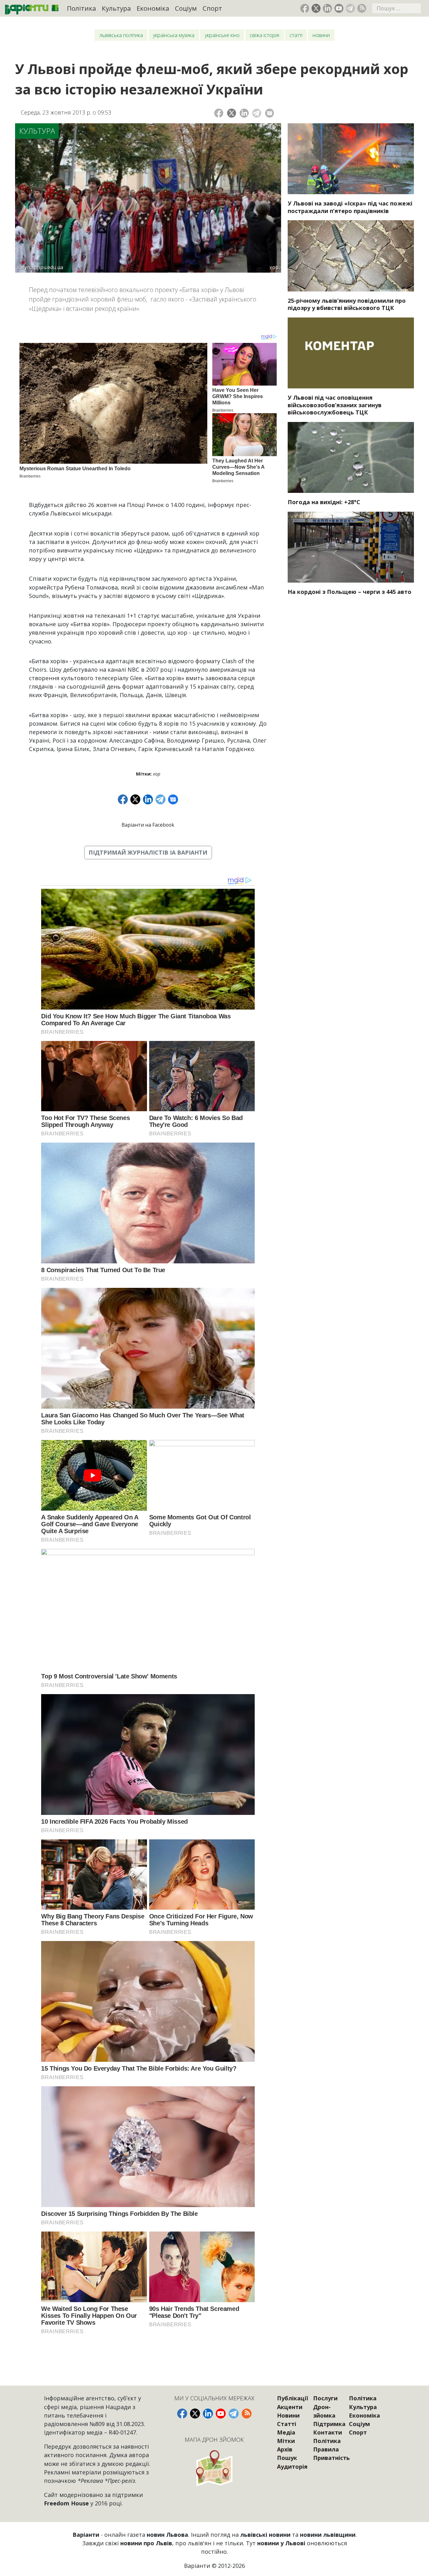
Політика (81, 8)
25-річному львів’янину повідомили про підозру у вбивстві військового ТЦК (347, 304)
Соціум (186, 8)
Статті (296, 35)
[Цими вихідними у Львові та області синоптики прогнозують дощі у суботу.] (351, 457)
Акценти (290, 2407)
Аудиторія (292, 2467)
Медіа (286, 2432)
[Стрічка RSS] (362, 8)
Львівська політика (121, 35)
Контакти (328, 2432)
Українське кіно (222, 35)
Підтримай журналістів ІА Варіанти (148, 852)
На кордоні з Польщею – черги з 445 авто (350, 592)
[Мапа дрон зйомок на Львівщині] (215, 2468)
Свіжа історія (264, 35)
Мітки (286, 2441)
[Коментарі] (270, 113)
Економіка (153, 8)
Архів (285, 2449)
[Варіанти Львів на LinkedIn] (327, 8)
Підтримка (329, 2424)
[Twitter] (232, 113)
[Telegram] (257, 113)
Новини (321, 35)
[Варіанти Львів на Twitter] (316, 8)
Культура (116, 8)
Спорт (212, 8)
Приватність (331, 2458)
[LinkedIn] (244, 113)
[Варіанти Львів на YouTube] (339, 8)
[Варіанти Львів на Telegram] (350, 8)
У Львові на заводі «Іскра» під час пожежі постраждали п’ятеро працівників (350, 207)
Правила (326, 2449)
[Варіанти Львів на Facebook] (305, 8)
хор (157, 774)
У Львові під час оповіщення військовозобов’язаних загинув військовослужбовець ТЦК (335, 405)
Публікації (293, 2398)
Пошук (287, 2458)
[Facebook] (219, 113)
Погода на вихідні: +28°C (324, 502)
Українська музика (174, 35)
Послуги (325, 2398)
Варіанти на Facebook (148, 825)
